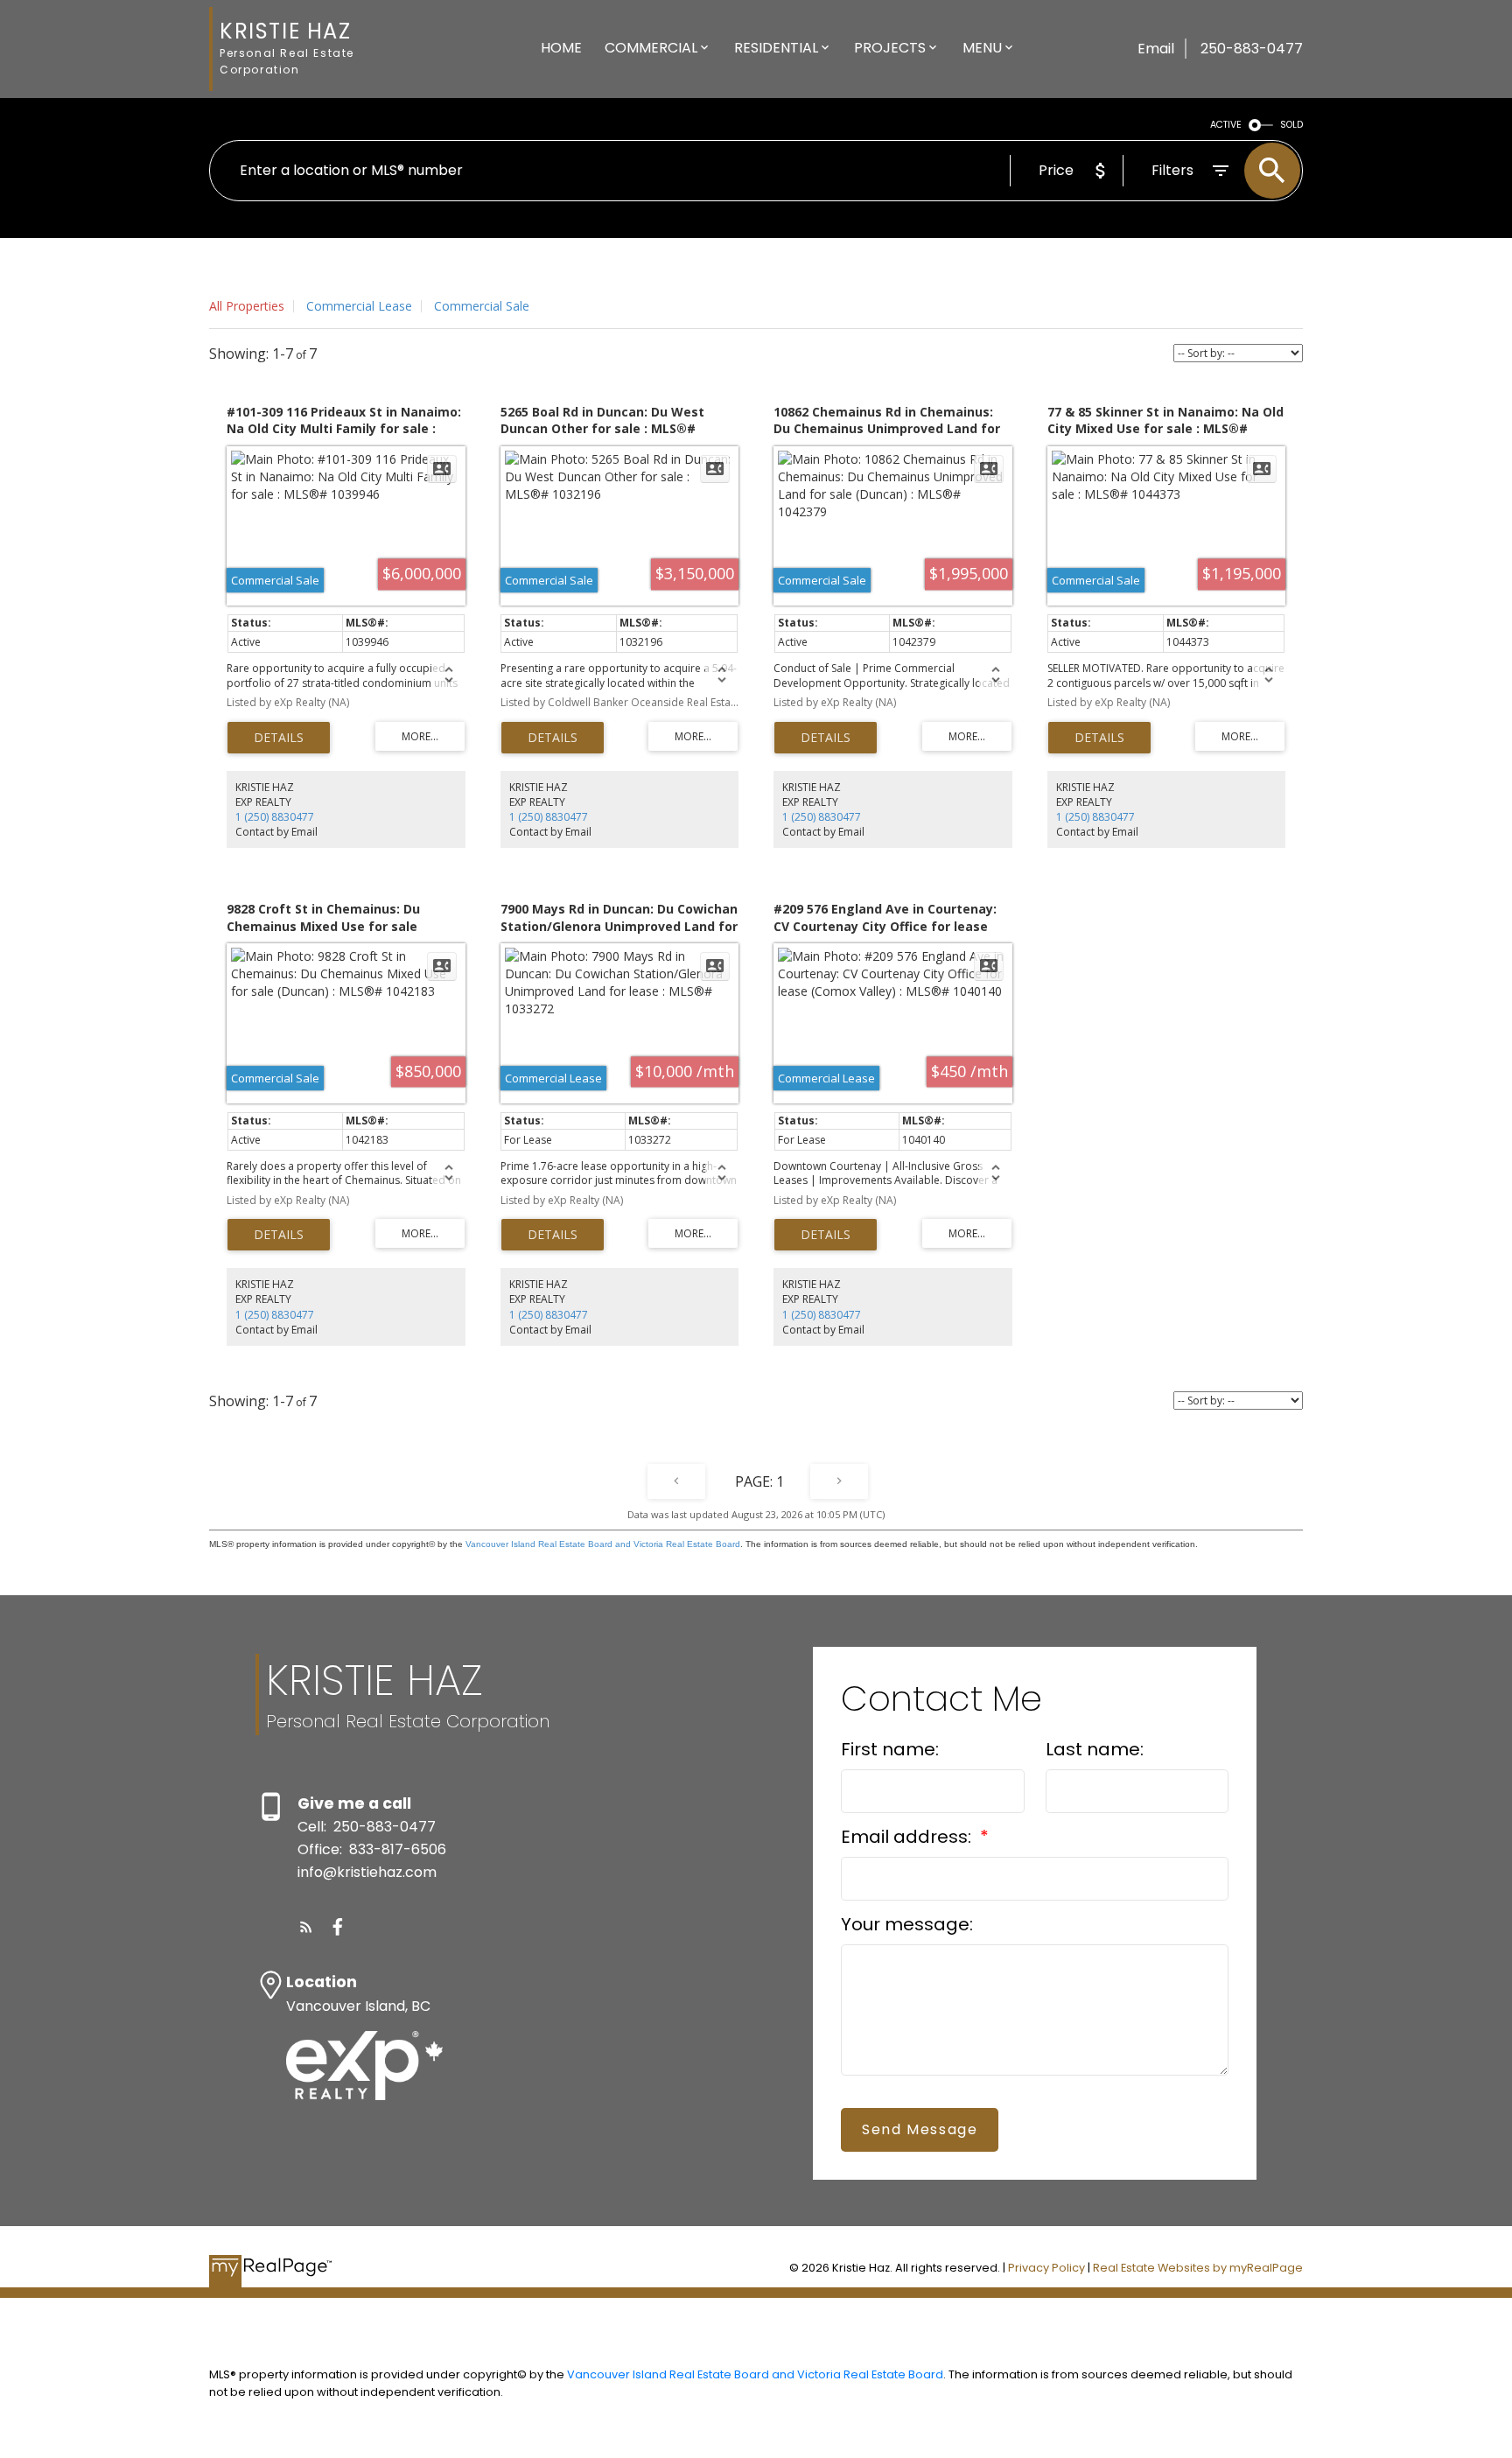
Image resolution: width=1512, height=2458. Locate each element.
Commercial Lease (359, 306)
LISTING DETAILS (279, 738)
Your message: (907, 1924)
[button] (306, 1927)
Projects (890, 48)
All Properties (247, 306)
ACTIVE (1226, 125)
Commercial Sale (482, 306)
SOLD (1291, 125)
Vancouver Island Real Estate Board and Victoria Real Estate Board (603, 1544)
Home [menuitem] (561, 48)
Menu (982, 48)
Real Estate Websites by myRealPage (1198, 2268)
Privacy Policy (1046, 2268)
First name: (890, 1749)
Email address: (908, 1837)
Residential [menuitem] (776, 48)
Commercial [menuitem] (651, 48)
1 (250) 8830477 (275, 817)
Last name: (1095, 1749)
